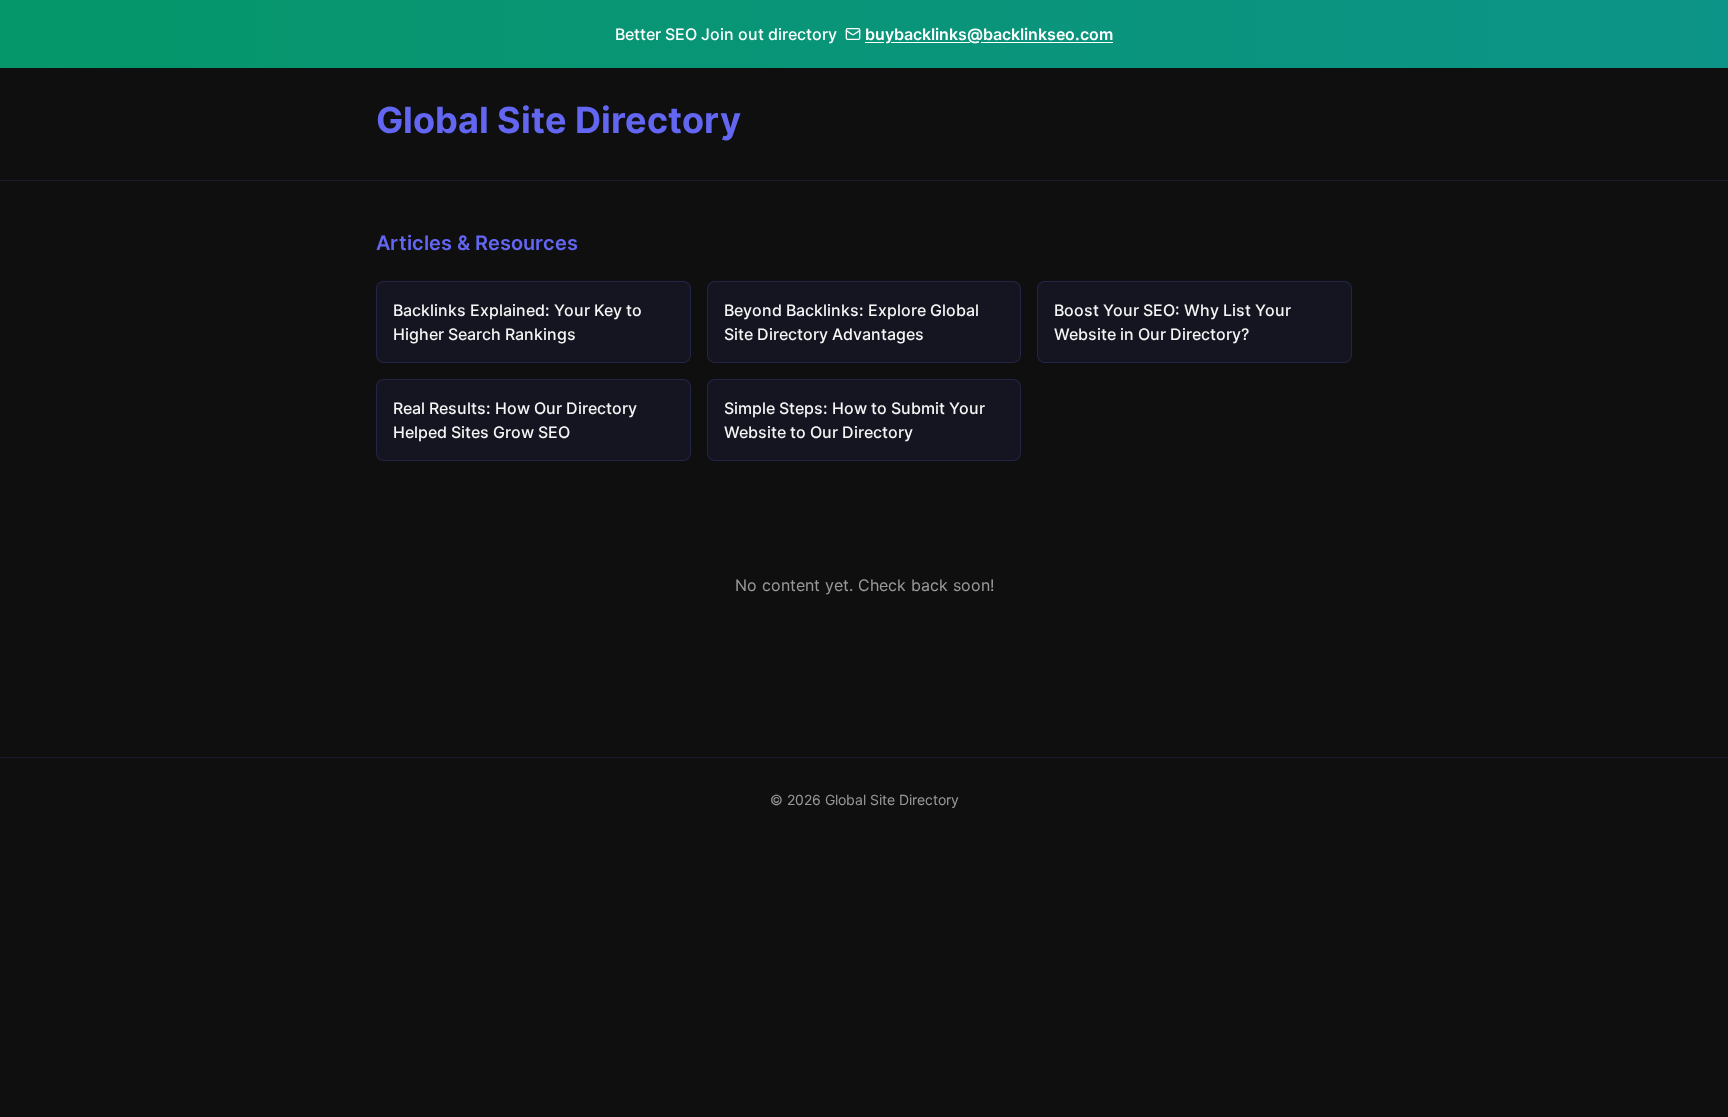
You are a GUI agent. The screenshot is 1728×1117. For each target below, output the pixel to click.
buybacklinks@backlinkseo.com (989, 34)
